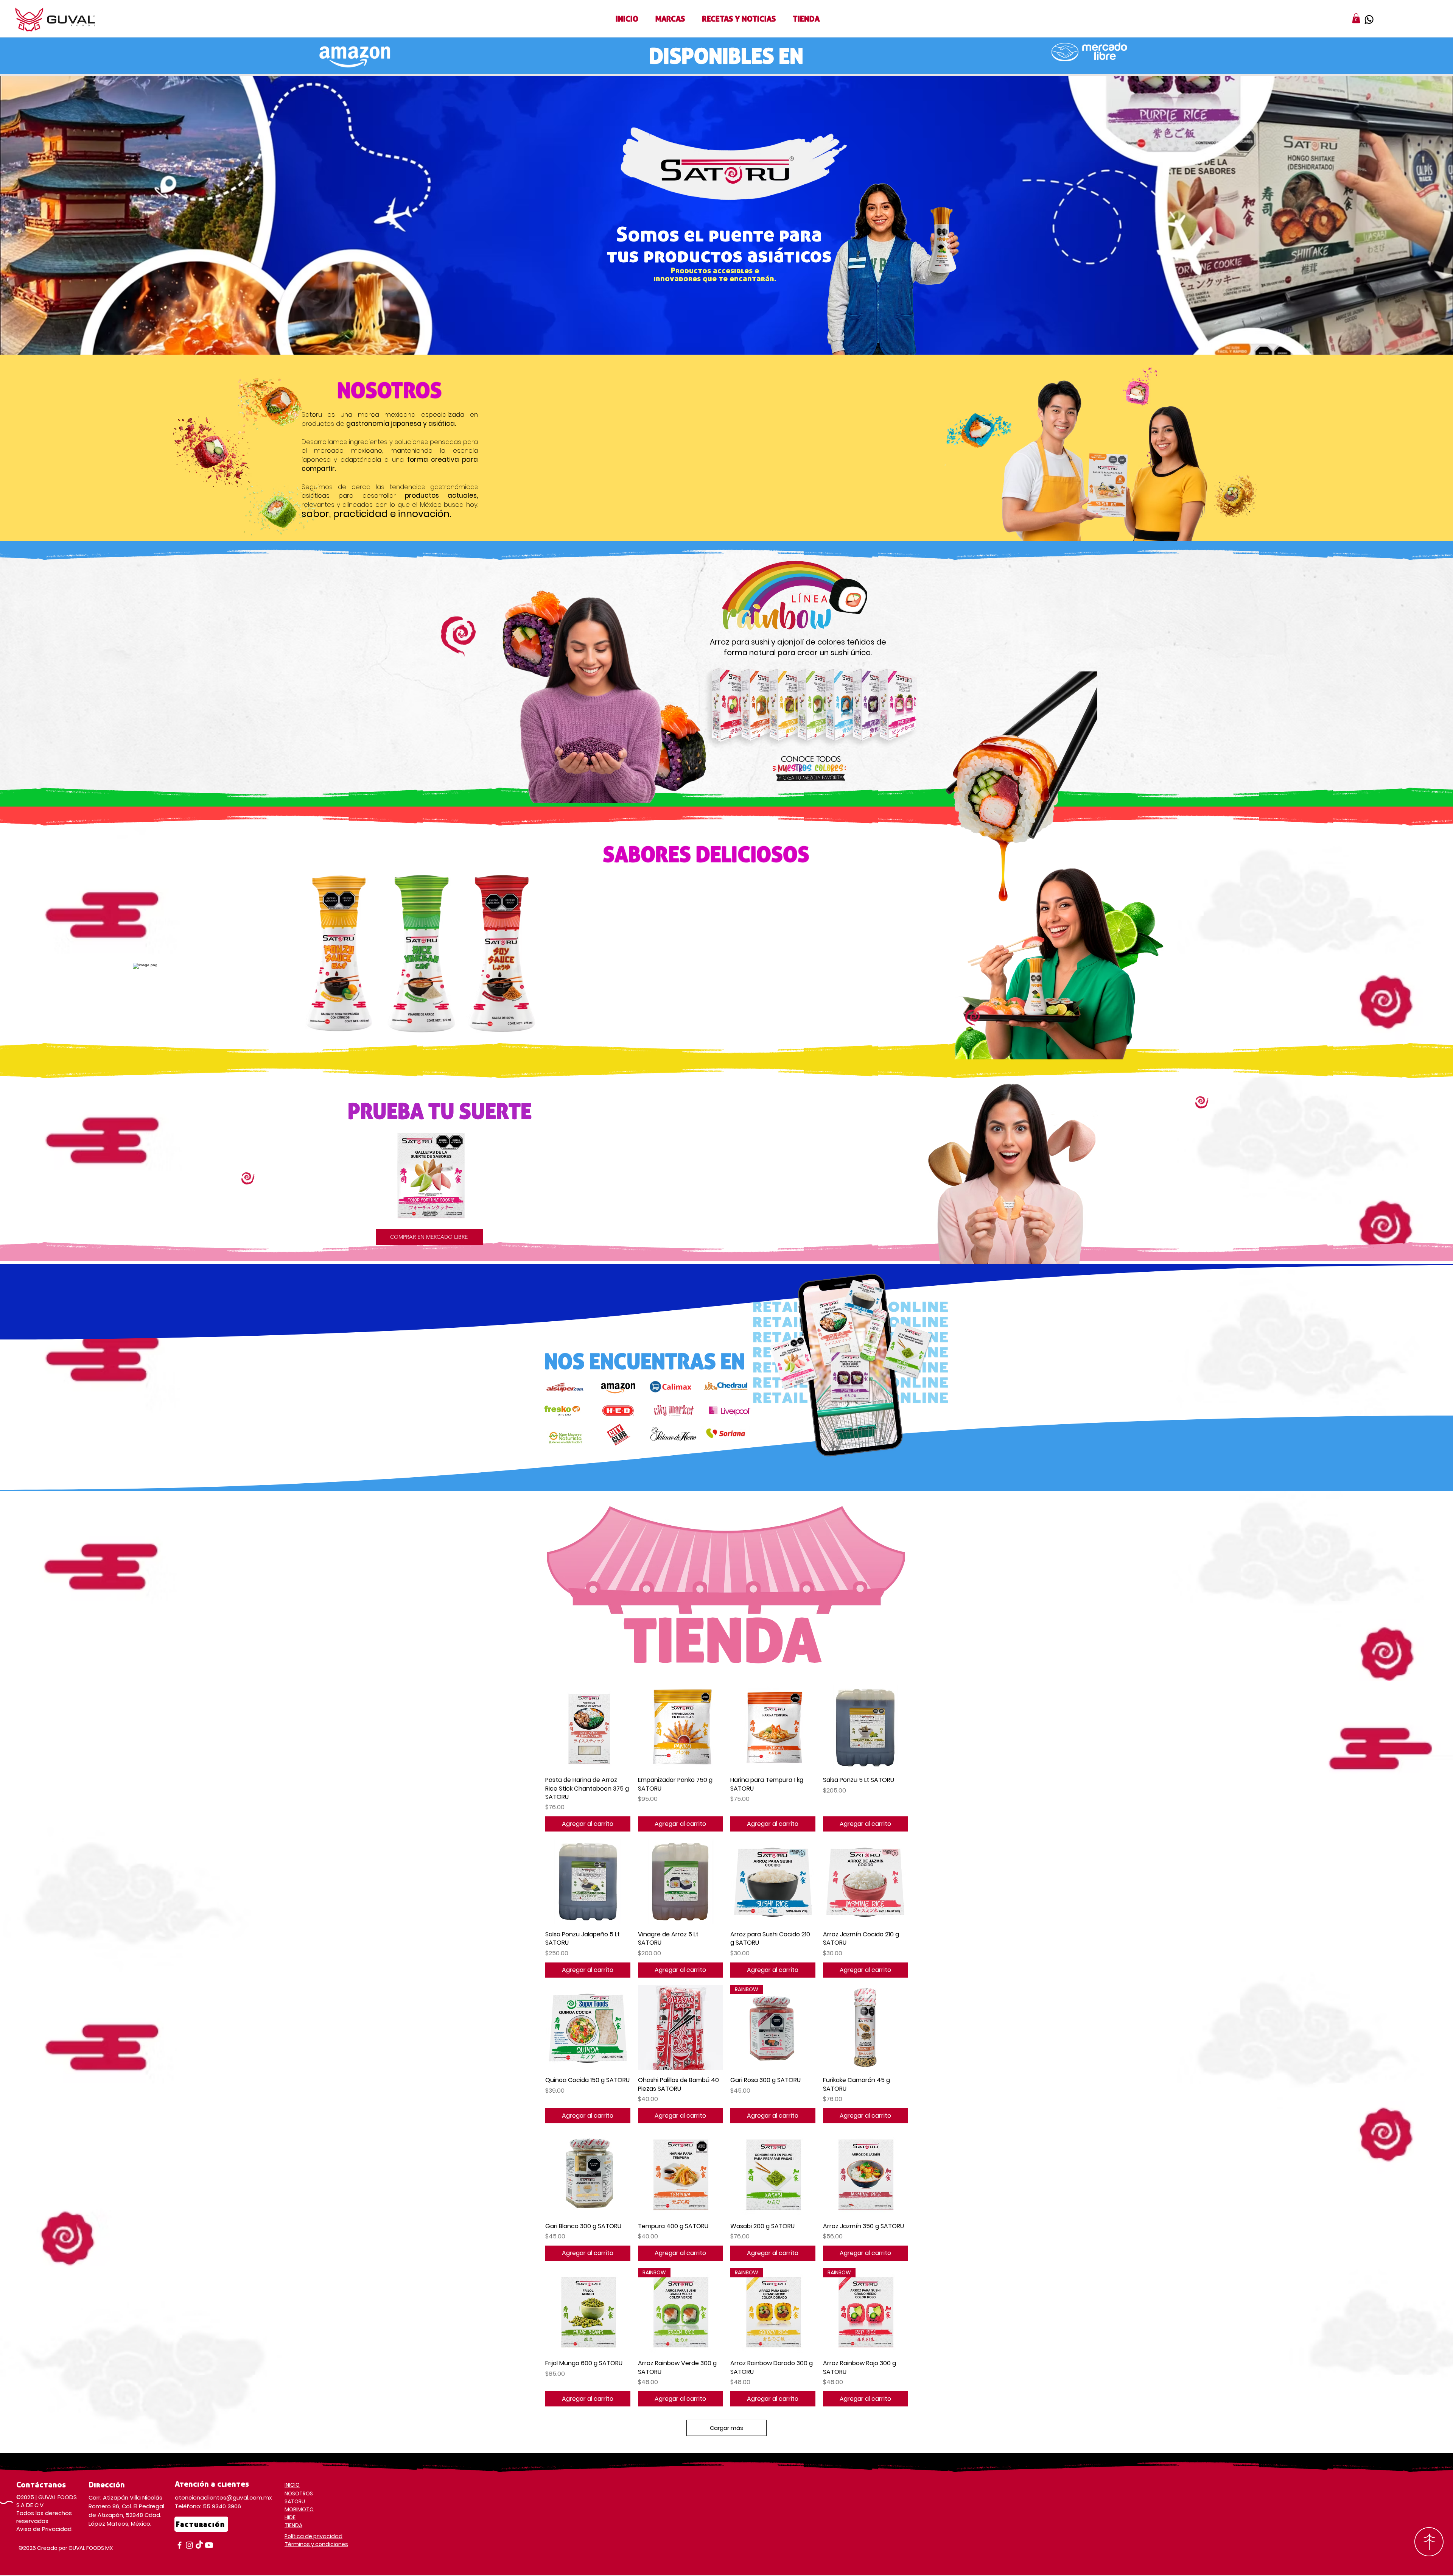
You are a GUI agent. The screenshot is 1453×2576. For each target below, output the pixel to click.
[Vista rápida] (588, 1728)
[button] (670, 19)
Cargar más (726, 2428)
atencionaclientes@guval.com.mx (223, 2497)
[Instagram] (189, 2545)
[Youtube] (209, 2545)
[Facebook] (180, 2545)
